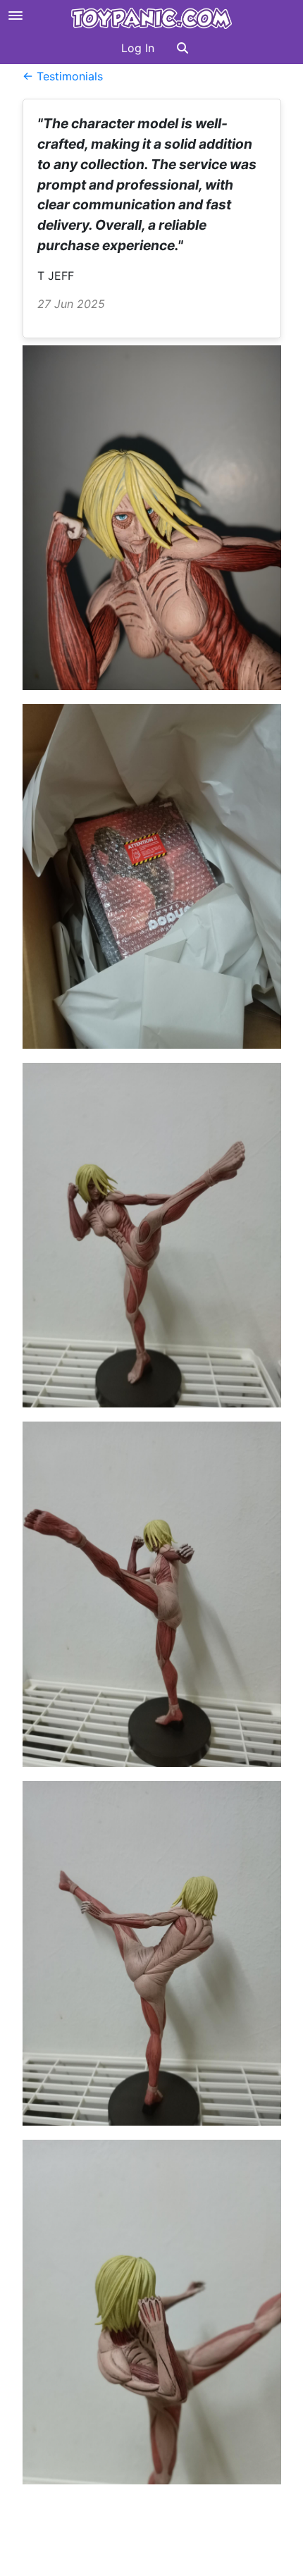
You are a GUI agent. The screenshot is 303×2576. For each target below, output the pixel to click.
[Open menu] (16, 16)
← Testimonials (63, 76)
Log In (138, 48)
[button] (183, 48)
